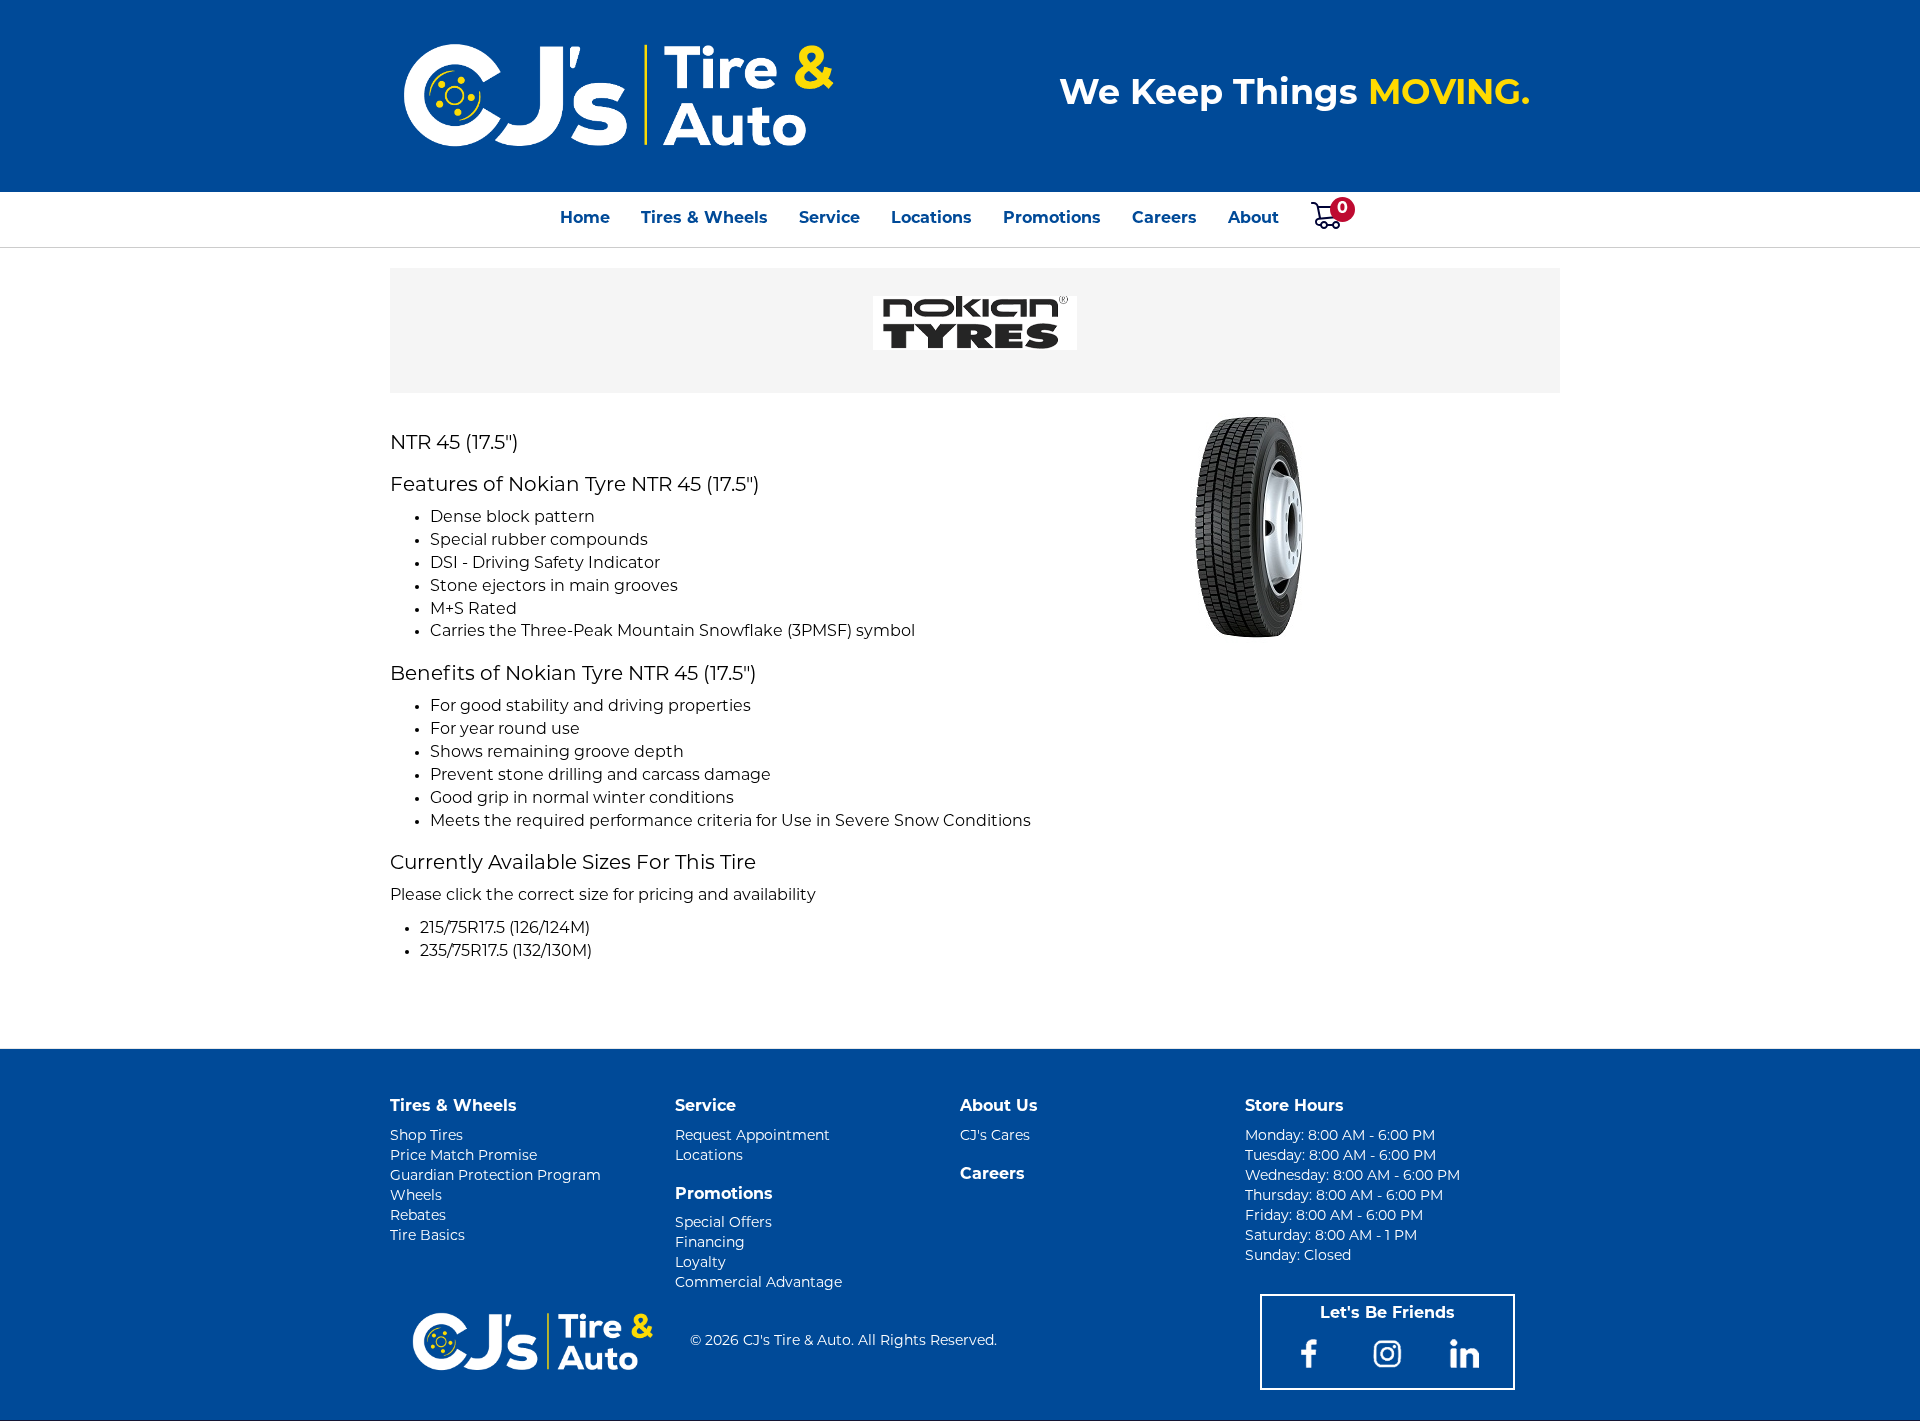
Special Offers (723, 1223)
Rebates (418, 1216)
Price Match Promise (463, 1156)
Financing (710, 1243)
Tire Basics (427, 1236)
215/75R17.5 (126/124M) (505, 929)
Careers (1164, 219)
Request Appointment (752, 1136)
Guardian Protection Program (495, 1176)
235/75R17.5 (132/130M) (506, 952)
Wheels (416, 1196)
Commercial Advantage (758, 1283)
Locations (931, 219)
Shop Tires (426, 1136)
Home (585, 219)
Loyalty (700, 1263)
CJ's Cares (995, 1136)
